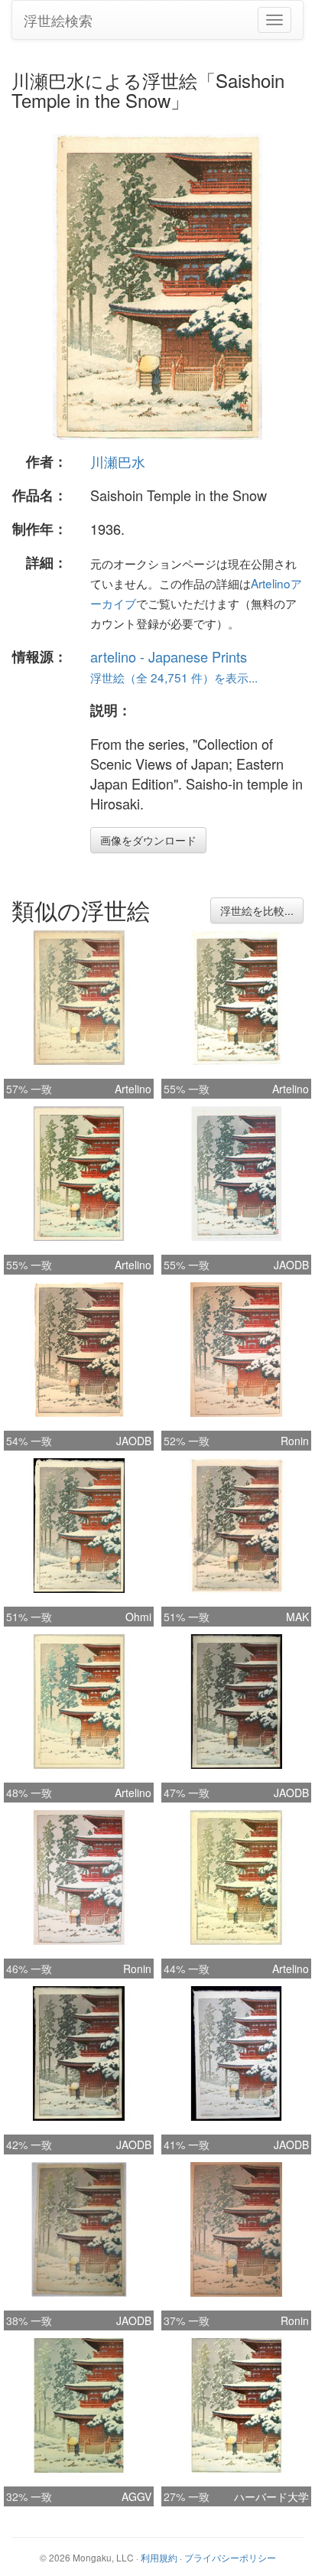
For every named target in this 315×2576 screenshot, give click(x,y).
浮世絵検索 (58, 20)
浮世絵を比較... (257, 910)
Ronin (295, 1441)
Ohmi (138, 1617)
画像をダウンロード (148, 840)
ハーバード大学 (271, 2496)
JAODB (291, 1265)
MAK (297, 1617)
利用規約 (159, 2557)
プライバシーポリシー (230, 2557)
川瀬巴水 (118, 461)
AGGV (136, 2496)
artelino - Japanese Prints (169, 656)
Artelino (133, 1089)
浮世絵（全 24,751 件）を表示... (174, 677)
